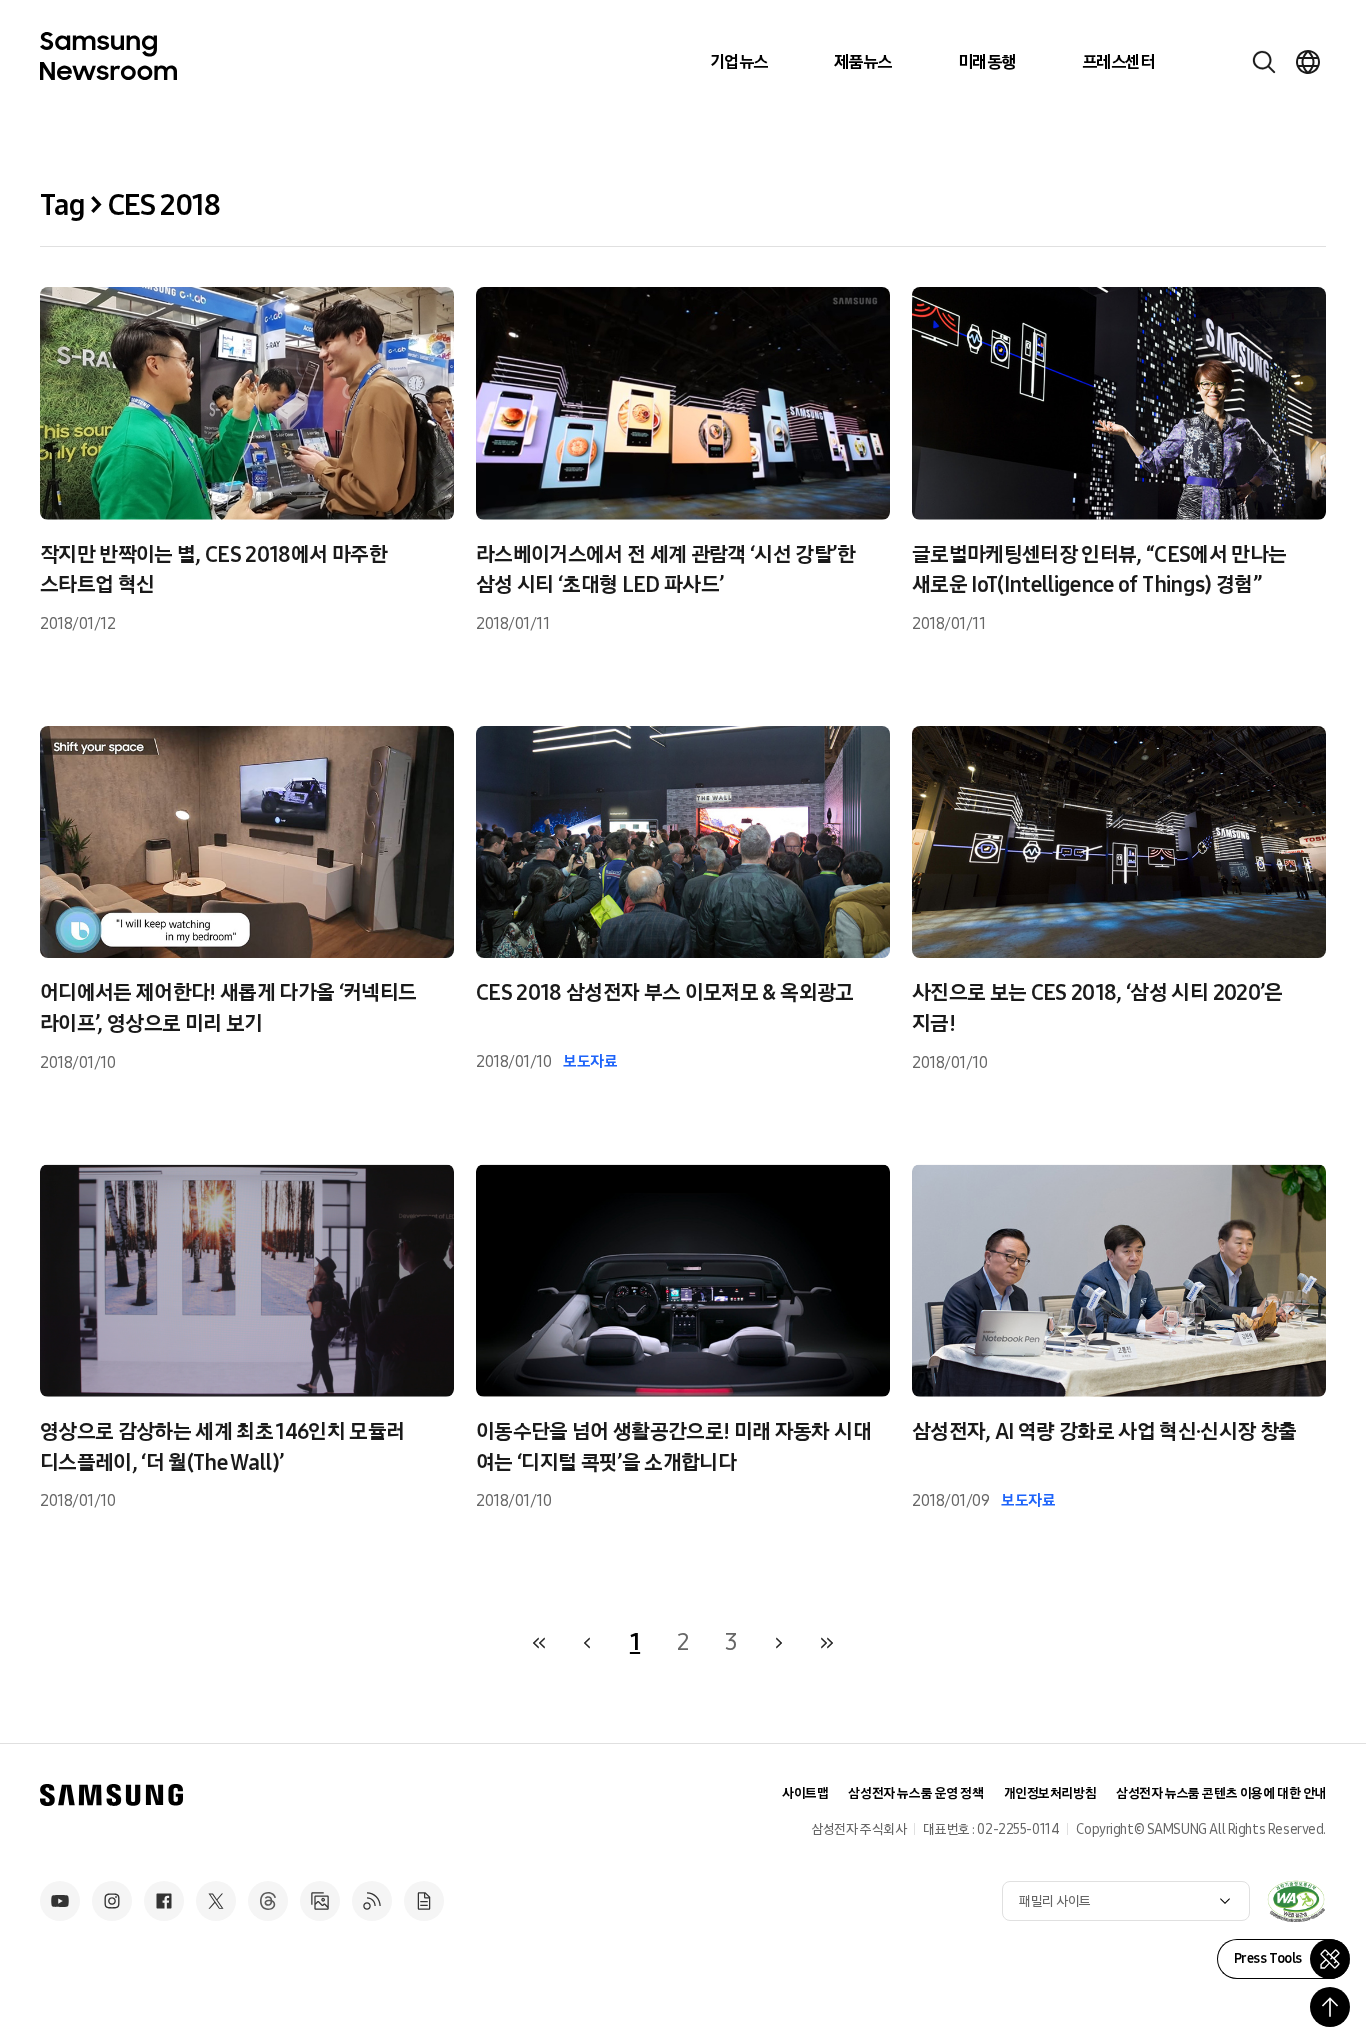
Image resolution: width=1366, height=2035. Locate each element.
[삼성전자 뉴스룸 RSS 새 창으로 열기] (372, 1901)
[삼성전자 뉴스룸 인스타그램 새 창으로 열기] (112, 1901)
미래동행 (987, 62)
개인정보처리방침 (1050, 1793)
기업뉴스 (739, 62)
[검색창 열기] (1264, 62)
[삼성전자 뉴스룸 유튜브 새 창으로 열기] (60, 1901)
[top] (1330, 2007)
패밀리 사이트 (1055, 1901)
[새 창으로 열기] (1296, 1901)
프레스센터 (1118, 62)
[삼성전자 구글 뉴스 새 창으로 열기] (424, 1901)
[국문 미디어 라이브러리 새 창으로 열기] (320, 1901)
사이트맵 (805, 1793)
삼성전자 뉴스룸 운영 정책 (915, 1793)
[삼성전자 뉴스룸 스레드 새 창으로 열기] (268, 1901)
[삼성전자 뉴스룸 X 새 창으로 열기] (216, 1901)
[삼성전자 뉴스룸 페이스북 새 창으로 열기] (164, 1901)
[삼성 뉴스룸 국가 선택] (1308, 62)
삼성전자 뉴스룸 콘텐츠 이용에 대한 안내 (1221, 1793)
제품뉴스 (863, 62)
